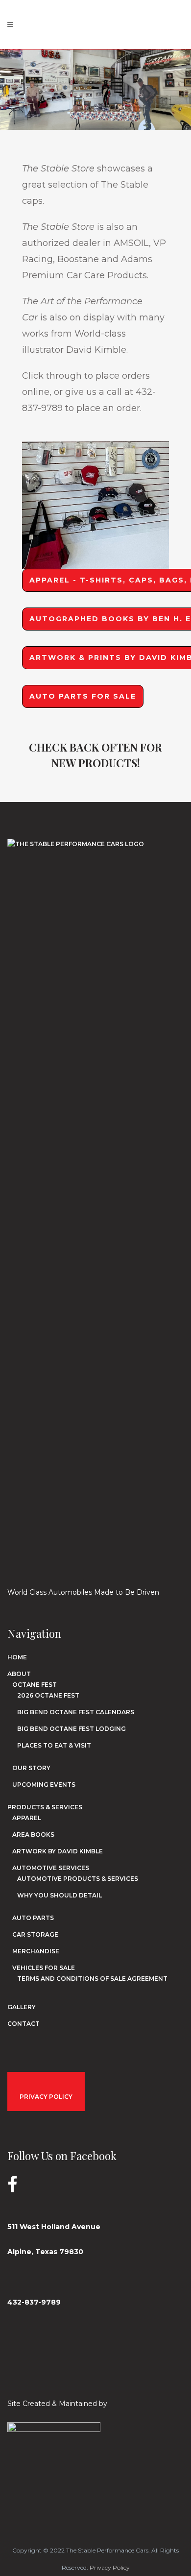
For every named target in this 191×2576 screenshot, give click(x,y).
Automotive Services (51, 1868)
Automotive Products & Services (78, 1879)
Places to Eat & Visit (54, 1745)
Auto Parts (33, 1918)
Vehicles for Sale (44, 1968)
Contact (24, 2024)
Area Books (33, 1835)
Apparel (27, 1818)
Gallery (22, 2007)
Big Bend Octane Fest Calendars (76, 1712)
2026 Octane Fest (48, 1695)
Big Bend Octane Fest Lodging (72, 1729)
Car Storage (35, 1934)
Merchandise (36, 1951)
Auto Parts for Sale (83, 696)
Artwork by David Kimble (58, 1851)
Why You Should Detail (60, 1895)
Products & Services (45, 1807)
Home (17, 1657)
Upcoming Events (44, 1785)
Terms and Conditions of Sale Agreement (92, 1979)
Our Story (31, 1768)
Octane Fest (35, 1685)
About (19, 1674)
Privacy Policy (110, 2567)
